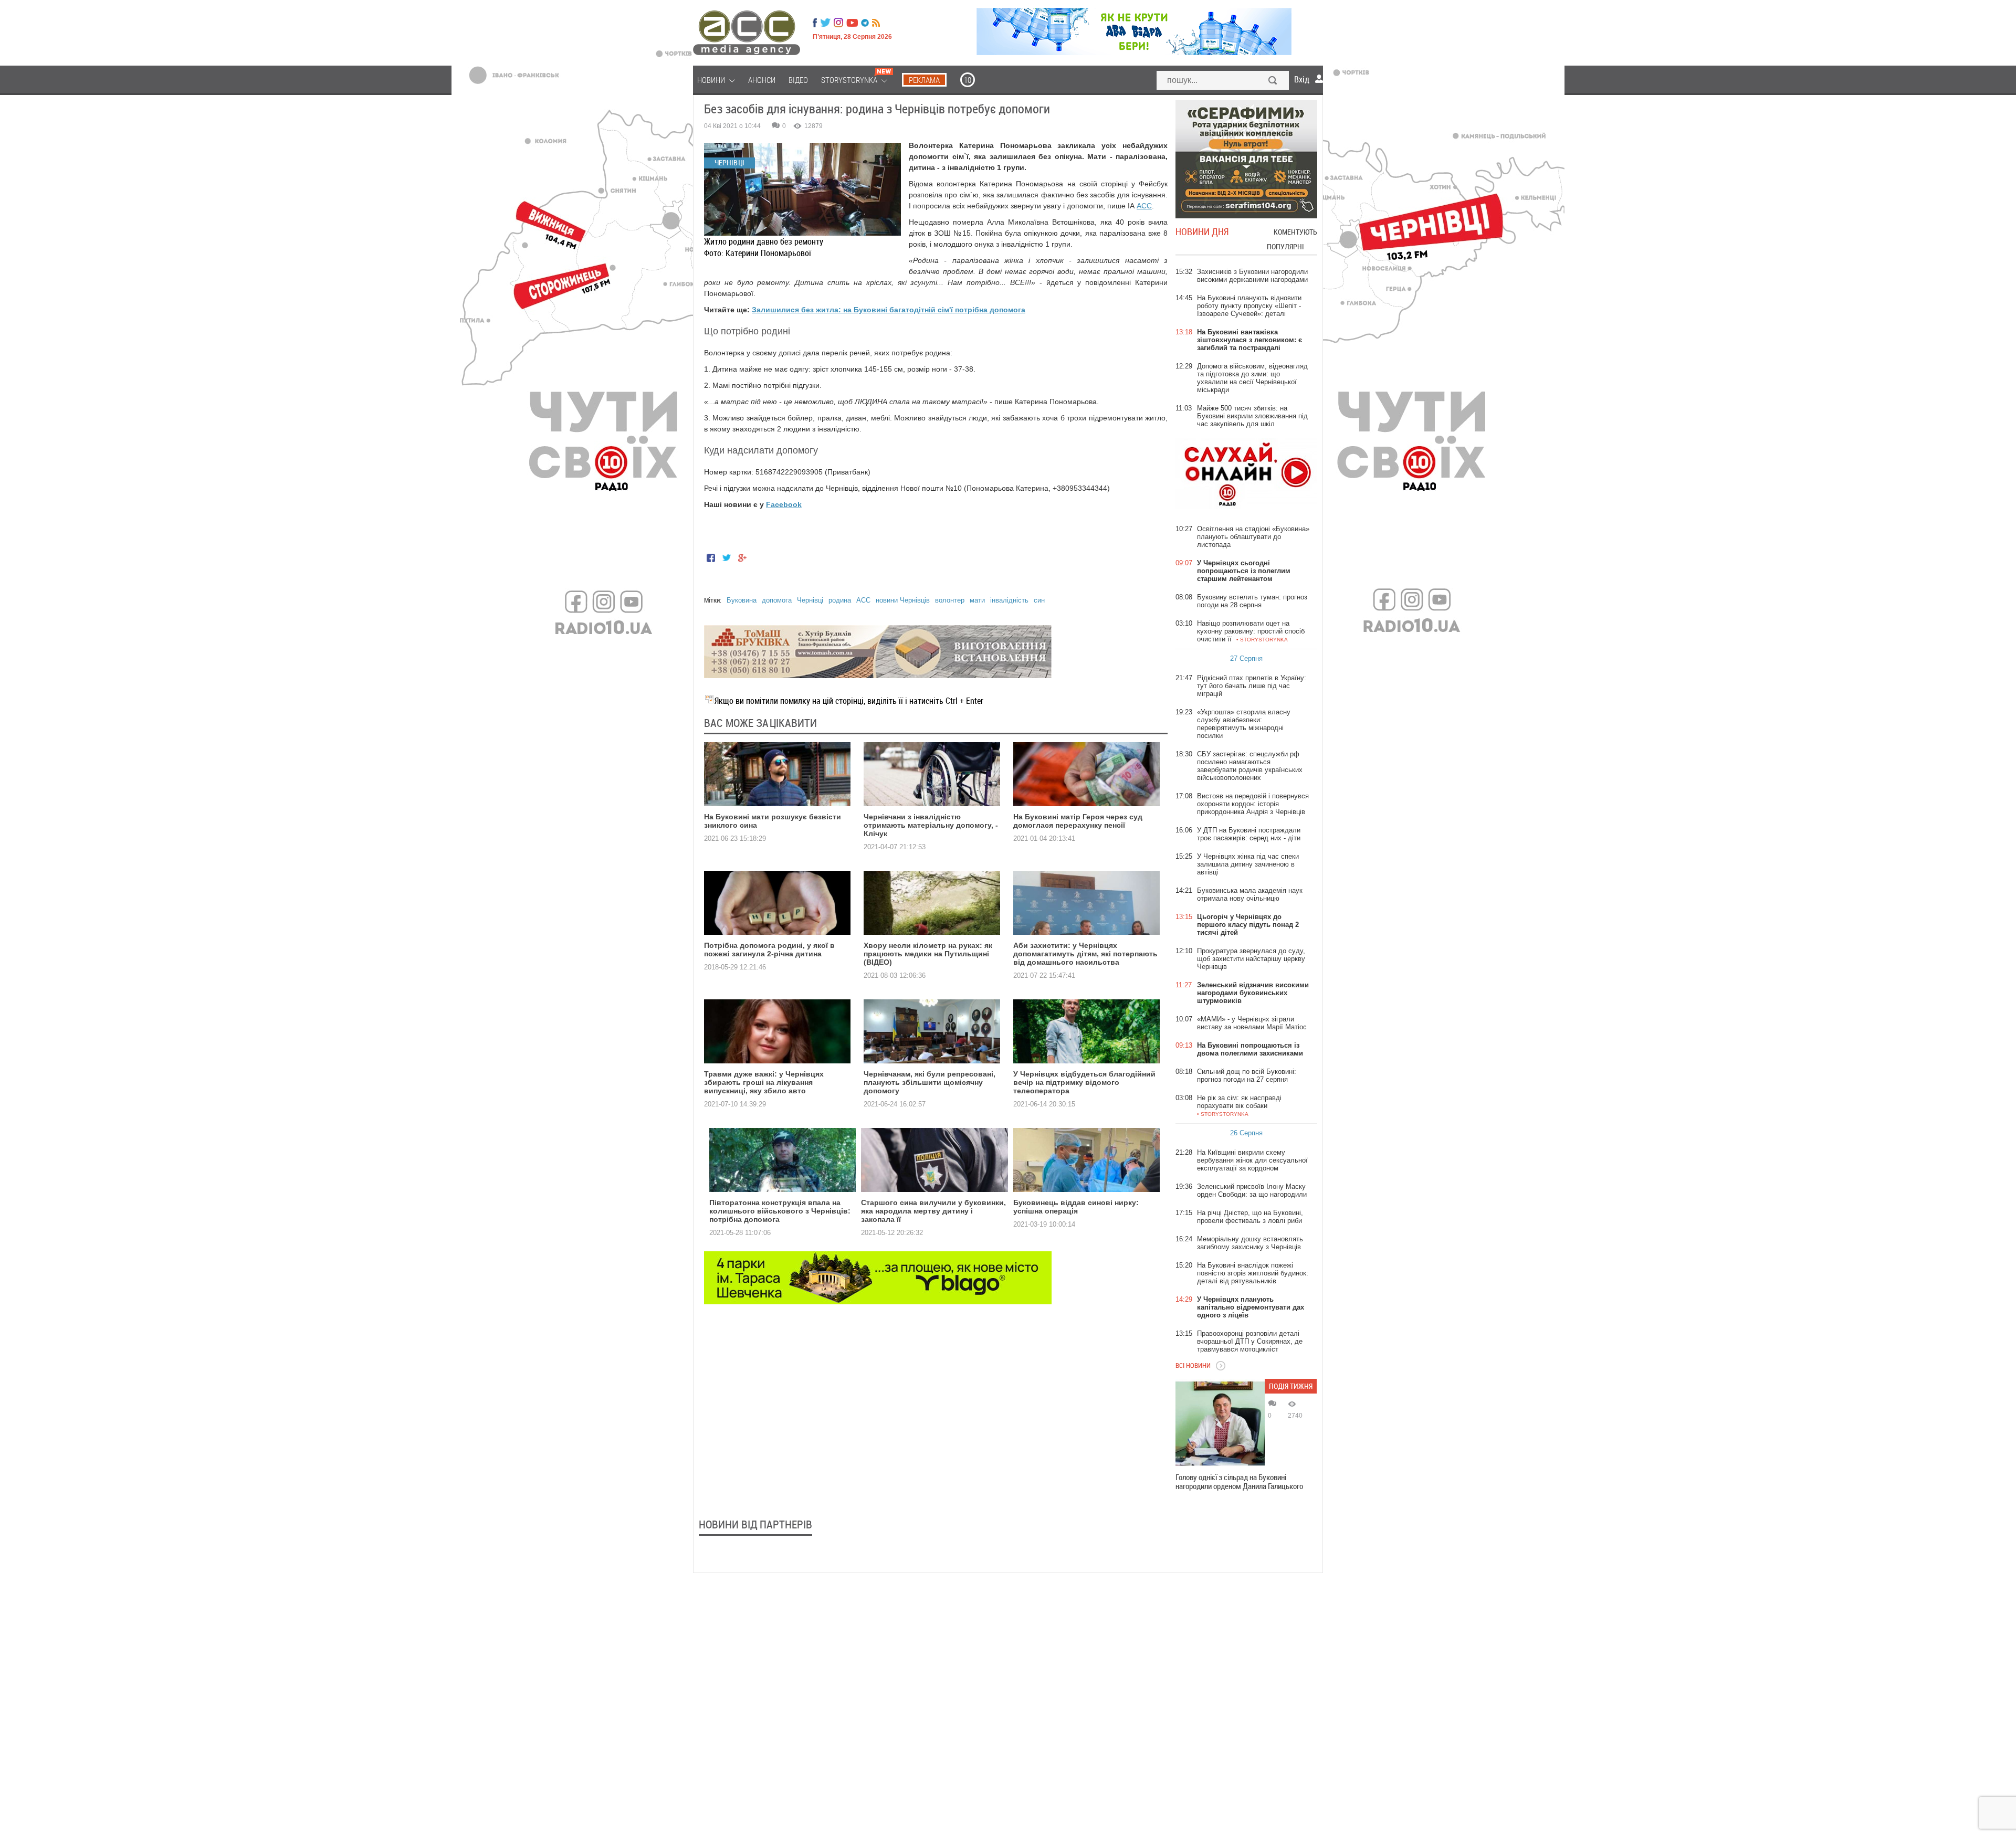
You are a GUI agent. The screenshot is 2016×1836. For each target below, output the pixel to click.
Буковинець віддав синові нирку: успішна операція (1076, 1207)
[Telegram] (865, 23)
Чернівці (810, 600)
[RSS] (876, 23)
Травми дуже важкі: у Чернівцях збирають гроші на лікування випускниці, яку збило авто (764, 1082)
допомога (777, 600)
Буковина (742, 600)
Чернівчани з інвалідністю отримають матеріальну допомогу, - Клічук (931, 825)
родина (840, 600)
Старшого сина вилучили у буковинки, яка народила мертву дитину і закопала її (933, 1211)
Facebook (784, 504)
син (1039, 600)
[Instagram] (839, 23)
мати (977, 600)
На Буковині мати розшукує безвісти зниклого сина (773, 821)
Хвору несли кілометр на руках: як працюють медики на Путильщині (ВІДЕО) (928, 954)
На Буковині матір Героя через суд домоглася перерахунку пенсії (1078, 821)
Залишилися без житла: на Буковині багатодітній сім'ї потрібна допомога (889, 310)
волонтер (950, 600)
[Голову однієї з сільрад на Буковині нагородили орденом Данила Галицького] (1220, 1423)
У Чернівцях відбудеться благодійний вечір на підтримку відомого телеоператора (1084, 1082)
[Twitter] (825, 23)
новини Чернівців (903, 600)
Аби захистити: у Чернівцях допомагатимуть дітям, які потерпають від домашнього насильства (1085, 954)
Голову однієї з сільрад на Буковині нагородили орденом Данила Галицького (1239, 1482)
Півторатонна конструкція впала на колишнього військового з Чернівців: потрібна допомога (780, 1211)
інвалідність (1009, 600)
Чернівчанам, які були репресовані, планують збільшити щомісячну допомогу (930, 1082)
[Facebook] (815, 23)
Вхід (1302, 79)
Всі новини (1193, 1365)
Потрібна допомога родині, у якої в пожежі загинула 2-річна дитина (769, 949)
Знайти (1273, 81)
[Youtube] (852, 23)
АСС (1144, 206)
